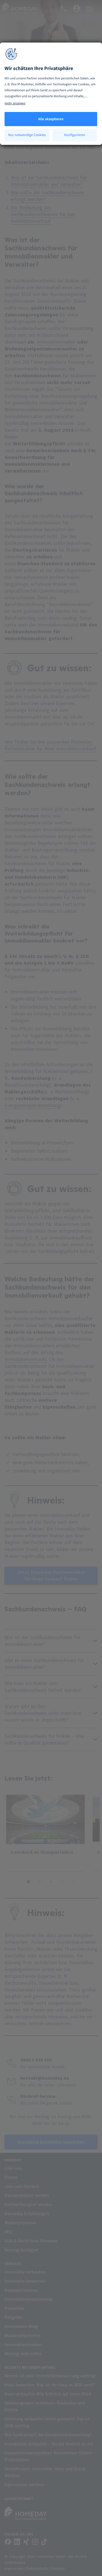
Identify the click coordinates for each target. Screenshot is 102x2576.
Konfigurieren (75, 135)
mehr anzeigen (15, 103)
